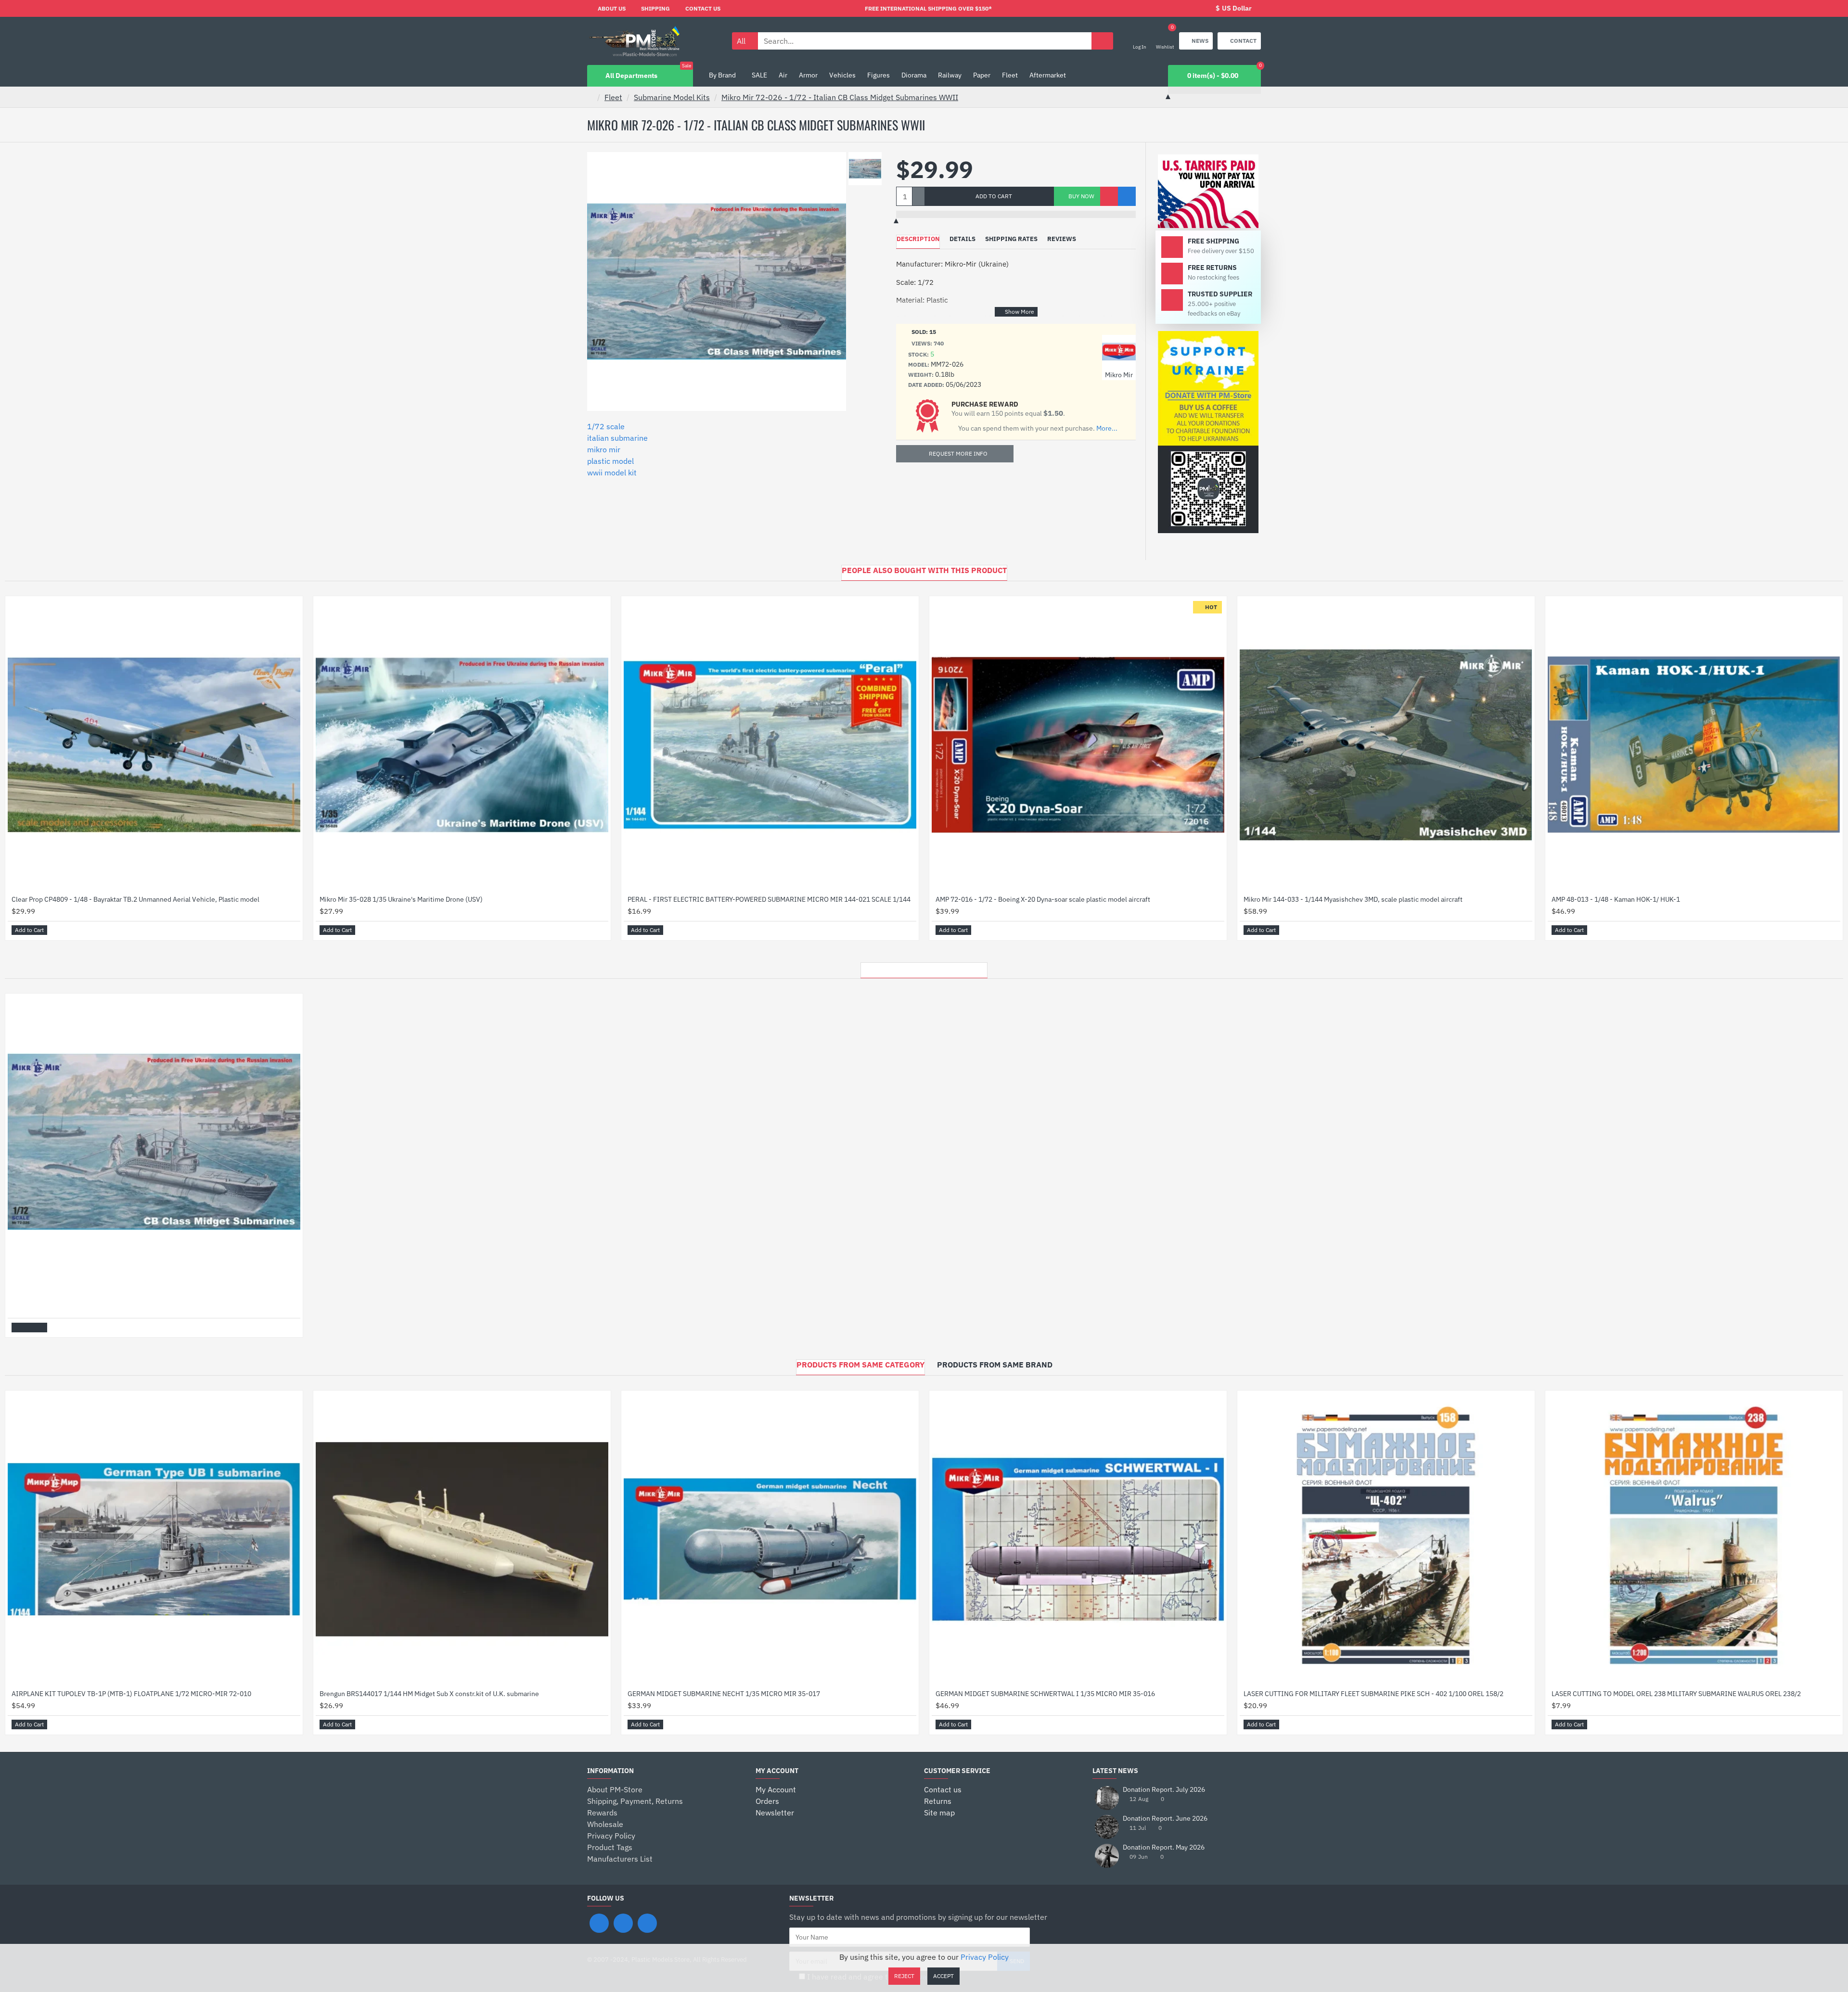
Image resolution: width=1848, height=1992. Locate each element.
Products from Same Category (860, 1365)
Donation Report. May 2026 (1164, 1847)
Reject (904, 1976)
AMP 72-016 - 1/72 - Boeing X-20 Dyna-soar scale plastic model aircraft (1043, 899)
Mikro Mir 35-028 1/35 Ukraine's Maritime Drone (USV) (401, 899)
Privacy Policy (985, 1957)
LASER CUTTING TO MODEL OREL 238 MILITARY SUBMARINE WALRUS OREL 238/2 (1676, 1694)
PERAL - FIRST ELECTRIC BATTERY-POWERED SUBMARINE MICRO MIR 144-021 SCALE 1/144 (769, 899)
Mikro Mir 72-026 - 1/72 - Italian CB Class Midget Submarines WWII (840, 97)
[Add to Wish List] (1109, 196)
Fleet (613, 97)
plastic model (610, 461)
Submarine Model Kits (672, 97)
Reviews (1062, 239)
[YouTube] (647, 1923)
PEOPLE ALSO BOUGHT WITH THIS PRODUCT (924, 570)
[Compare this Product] (1127, 196)
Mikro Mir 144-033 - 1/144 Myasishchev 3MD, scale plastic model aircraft (1353, 899)
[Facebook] (599, 1923)
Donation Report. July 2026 (1164, 1790)
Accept (943, 1976)
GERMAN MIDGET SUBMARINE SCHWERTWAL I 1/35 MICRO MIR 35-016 (1045, 1694)
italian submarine (617, 438)
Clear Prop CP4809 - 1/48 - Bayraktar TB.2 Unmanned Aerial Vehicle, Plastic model (135, 899)
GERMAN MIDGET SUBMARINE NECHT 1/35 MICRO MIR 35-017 (724, 1694)
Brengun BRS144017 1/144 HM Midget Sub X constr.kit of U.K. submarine (429, 1694)
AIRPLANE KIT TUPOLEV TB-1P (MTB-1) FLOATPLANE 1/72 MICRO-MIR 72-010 (131, 1694)
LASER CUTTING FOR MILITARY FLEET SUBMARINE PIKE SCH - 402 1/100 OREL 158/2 (1373, 1694)
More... (1107, 428)
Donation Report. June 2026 (1165, 1819)
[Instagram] (623, 1923)
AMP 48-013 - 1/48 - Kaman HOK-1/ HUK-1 (1616, 899)
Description (918, 239)
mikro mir (604, 449)
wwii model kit (612, 472)
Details (962, 239)
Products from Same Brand (995, 1365)
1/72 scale (606, 426)
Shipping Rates (1011, 239)
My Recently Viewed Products (924, 968)
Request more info (958, 453)
